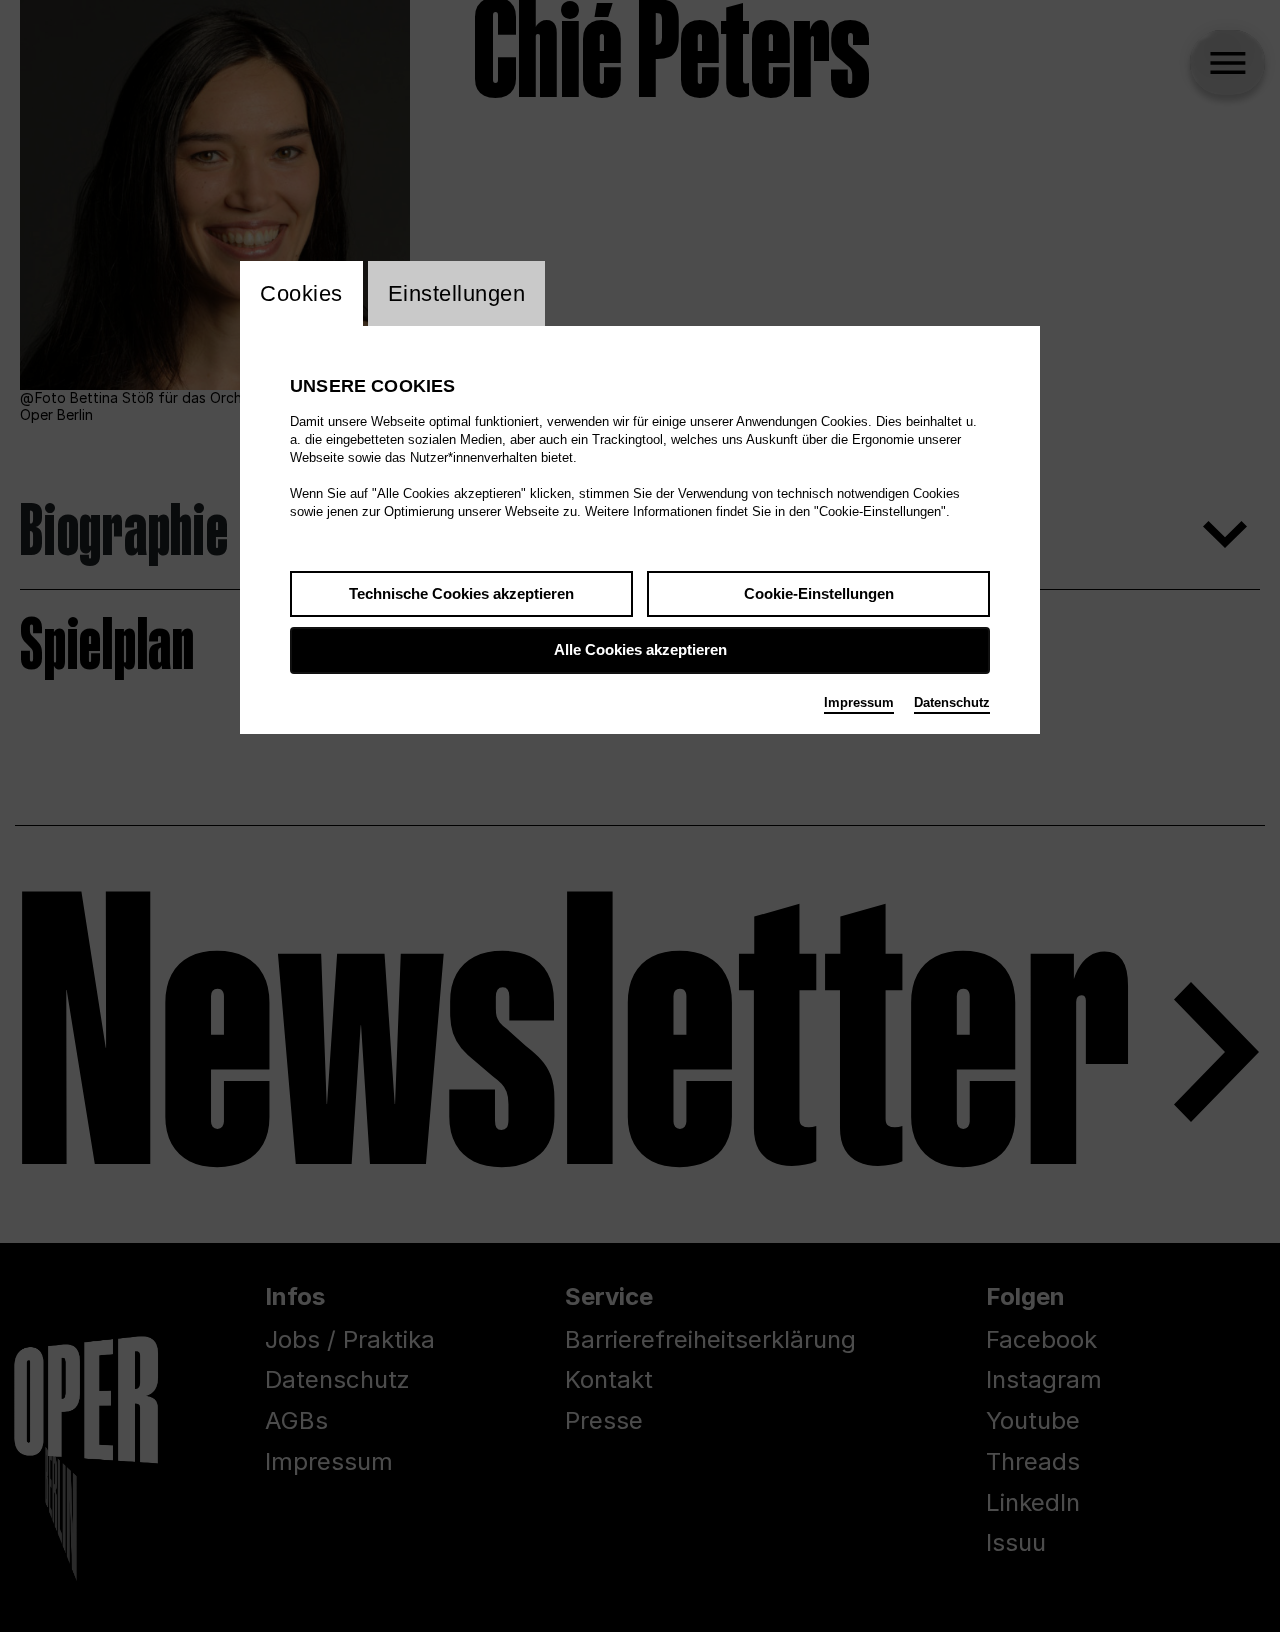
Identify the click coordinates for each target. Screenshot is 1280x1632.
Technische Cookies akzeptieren (461, 593)
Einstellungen (457, 293)
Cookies (301, 293)
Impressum (859, 702)
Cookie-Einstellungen (819, 593)
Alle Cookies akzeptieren (640, 649)
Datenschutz (952, 702)
